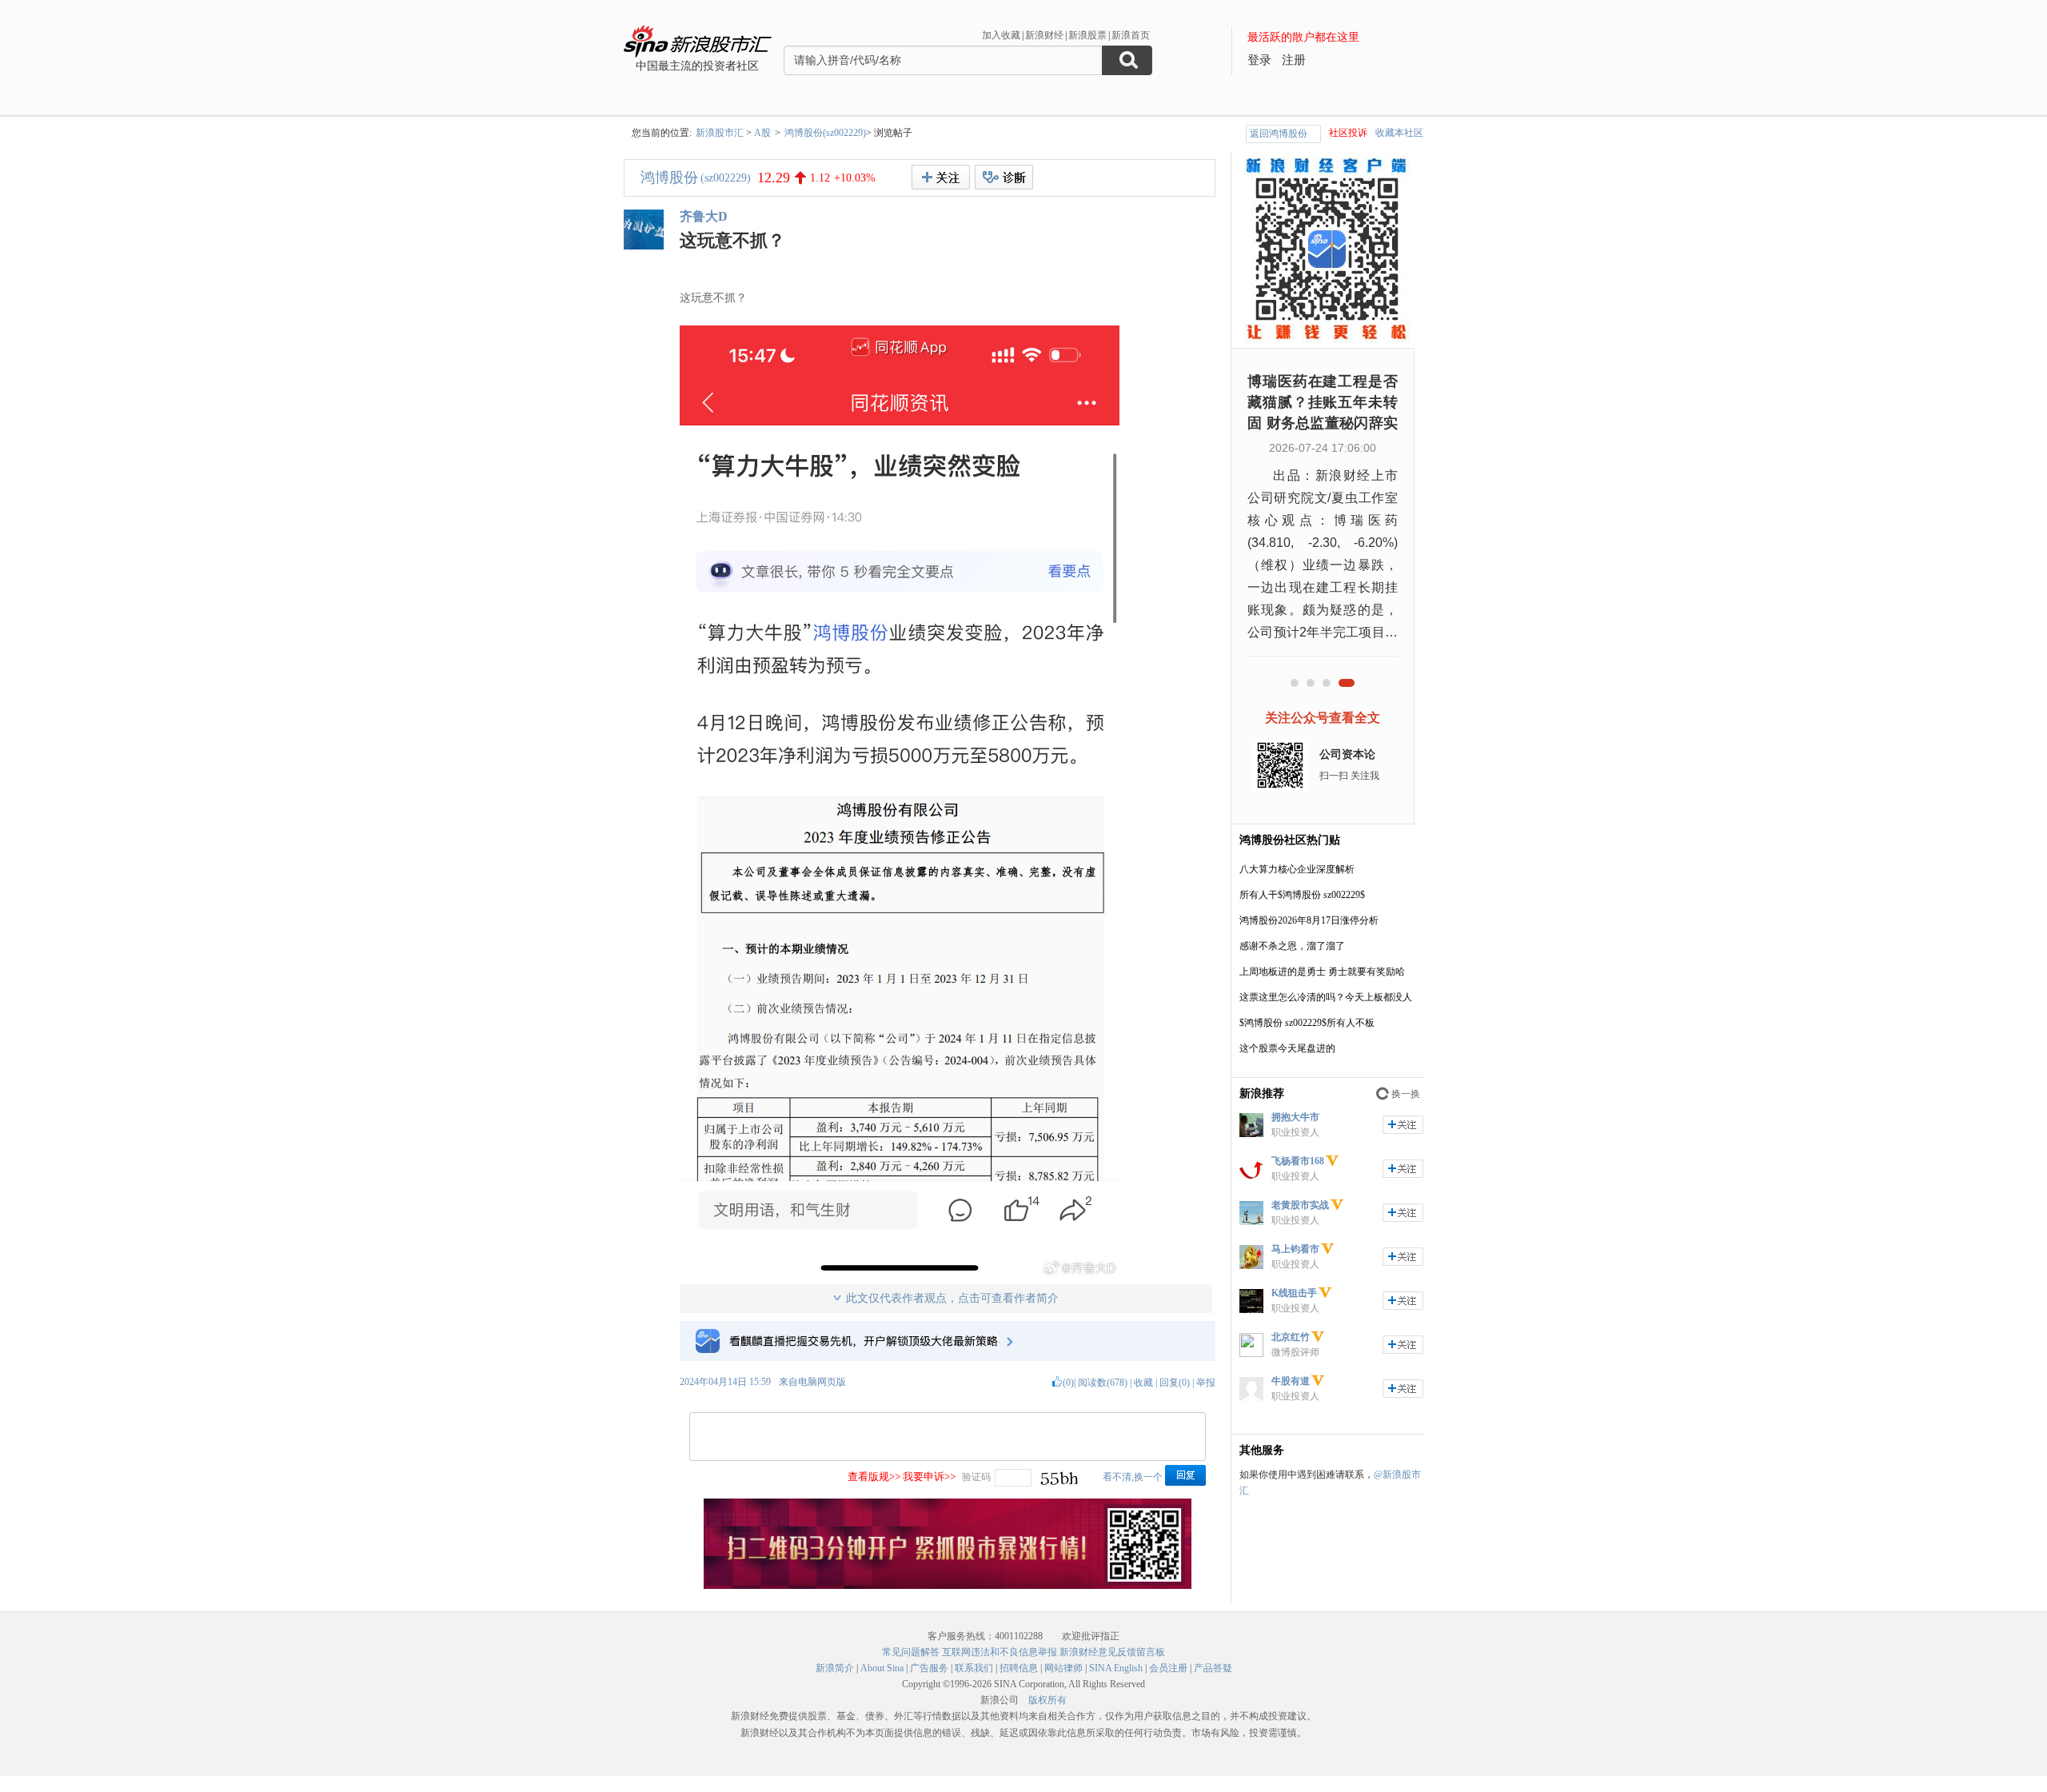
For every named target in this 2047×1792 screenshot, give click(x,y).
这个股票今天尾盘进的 (1287, 1048)
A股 (762, 133)
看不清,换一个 (1133, 1477)
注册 (1294, 60)
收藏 (1143, 1383)
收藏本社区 (1399, 133)
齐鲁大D (704, 216)
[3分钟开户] (948, 1586)
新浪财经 (1044, 35)
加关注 (1403, 1125)
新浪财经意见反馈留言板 (1112, 1652)
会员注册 (1168, 1668)
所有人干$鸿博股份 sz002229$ (1302, 895)
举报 (1206, 1383)
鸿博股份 (669, 178)
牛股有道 (1291, 1381)
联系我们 (974, 1668)
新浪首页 (1131, 35)
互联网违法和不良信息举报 (1000, 1652)
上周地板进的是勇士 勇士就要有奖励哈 (1322, 972)
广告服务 (929, 1668)
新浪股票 (1087, 35)
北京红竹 (1291, 1337)
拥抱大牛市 (1295, 1117)
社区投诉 (1348, 133)
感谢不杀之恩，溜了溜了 (1292, 946)
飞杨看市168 (1298, 1161)
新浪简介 (835, 1668)
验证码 (976, 1477)
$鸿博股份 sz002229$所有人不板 (1307, 1023)
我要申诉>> (929, 1477)
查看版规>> (874, 1477)
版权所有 (1047, 1700)
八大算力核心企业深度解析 (1297, 869)
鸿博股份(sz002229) (825, 133)
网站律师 (1063, 1668)
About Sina (882, 1668)
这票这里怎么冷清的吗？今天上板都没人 (1326, 997)
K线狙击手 (1294, 1293)
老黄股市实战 (1300, 1205)
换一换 (1406, 1094)
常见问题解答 (911, 1652)
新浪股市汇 (720, 133)
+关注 (941, 177)
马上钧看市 (1295, 1249)
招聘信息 (1019, 1668)
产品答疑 (1213, 1668)
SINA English (1116, 1668)
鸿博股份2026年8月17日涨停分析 (1309, 920)
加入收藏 (1001, 35)
